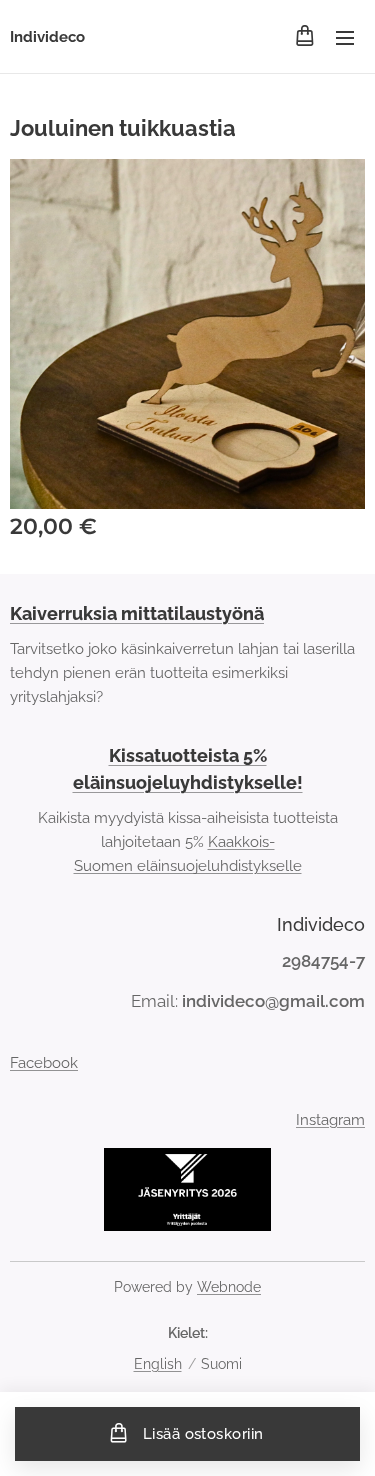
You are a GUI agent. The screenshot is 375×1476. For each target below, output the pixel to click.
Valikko (345, 37)
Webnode (229, 1287)
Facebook (44, 1063)
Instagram (330, 1120)
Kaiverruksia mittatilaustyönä (137, 613)
